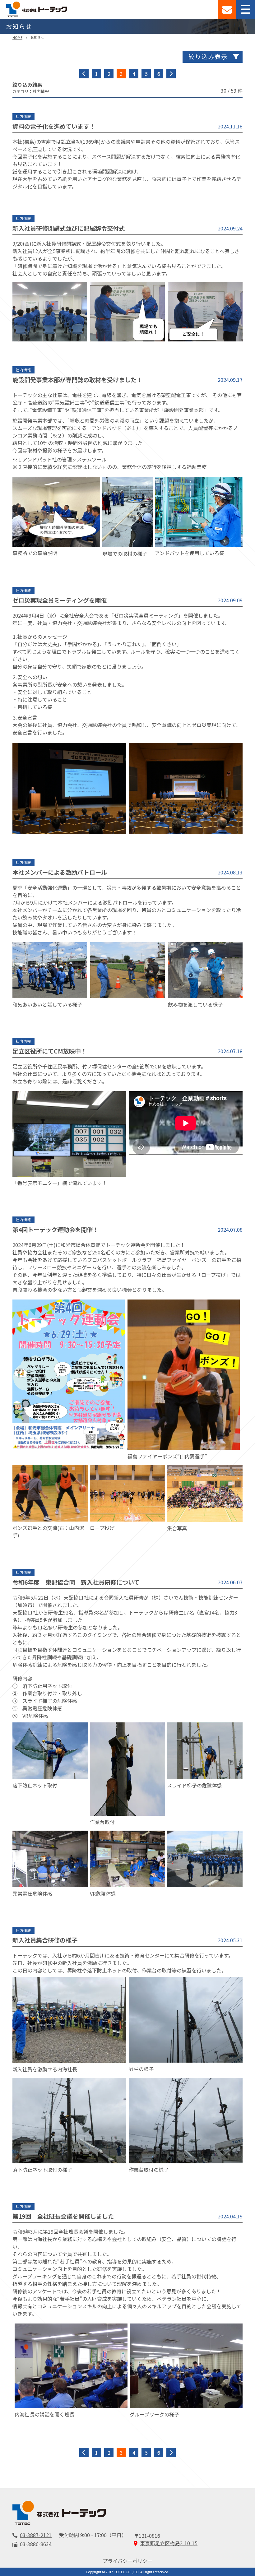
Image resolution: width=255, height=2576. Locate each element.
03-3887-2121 (36, 2535)
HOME (17, 37)
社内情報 (23, 116)
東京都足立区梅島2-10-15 (169, 2543)
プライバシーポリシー (127, 2561)
